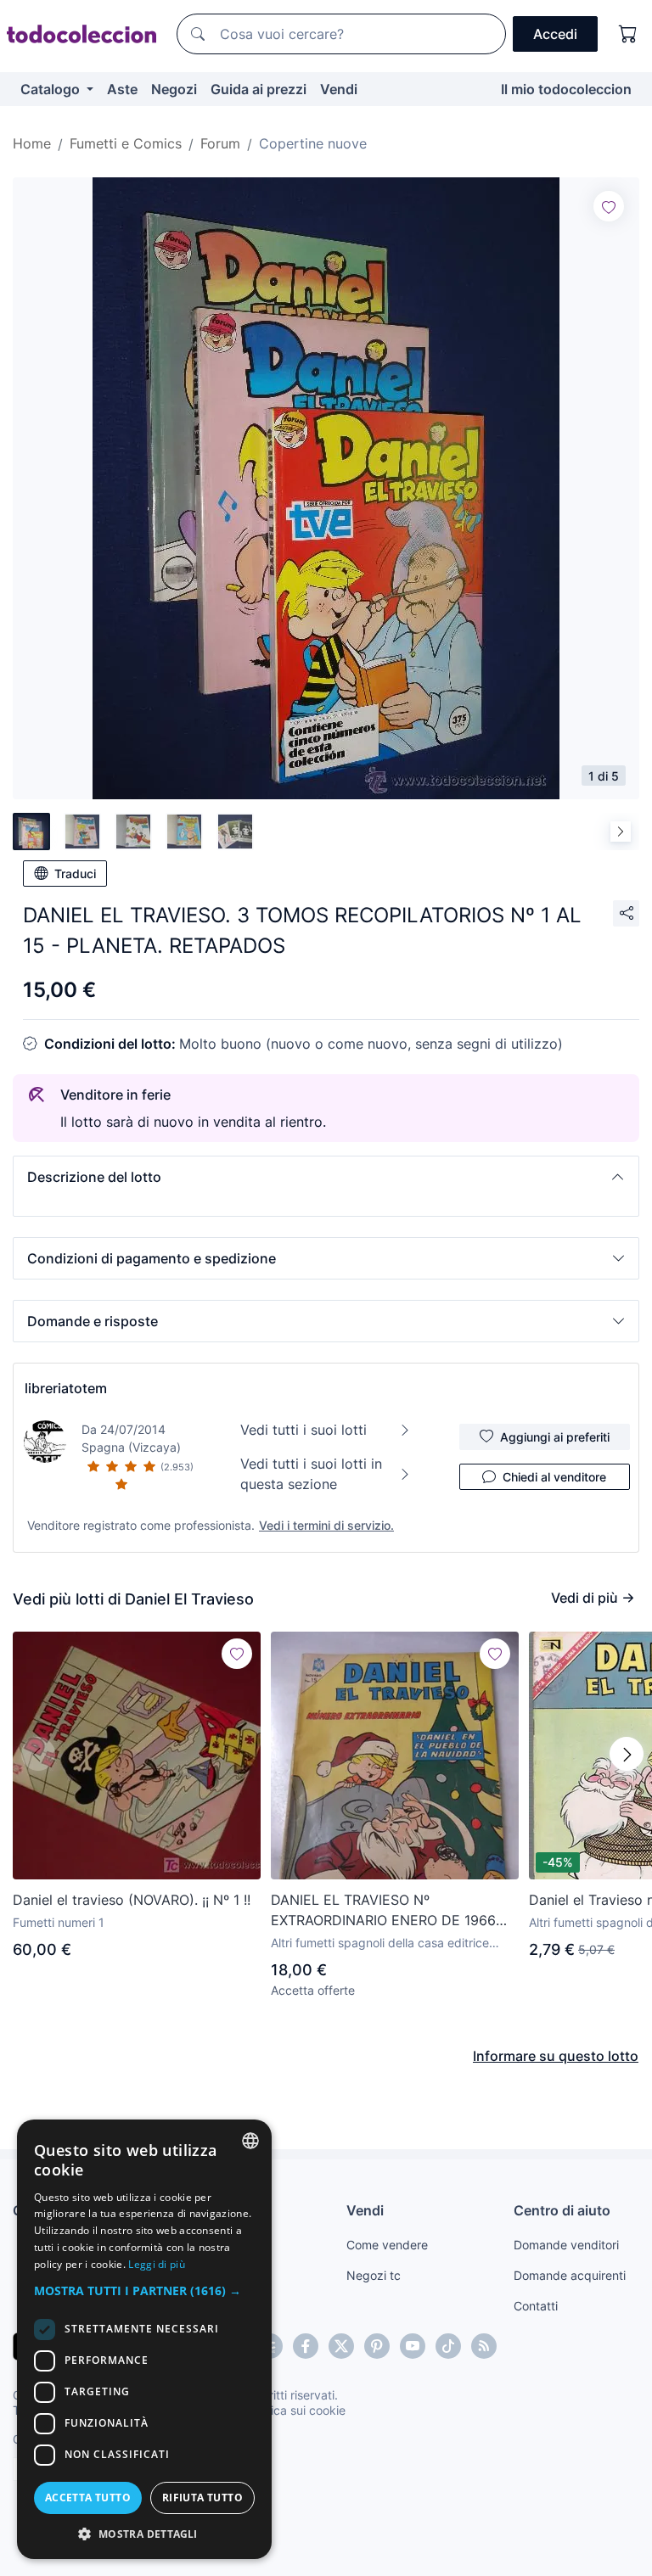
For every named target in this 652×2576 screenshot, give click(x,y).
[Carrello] (628, 34)
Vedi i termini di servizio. (326, 1525)
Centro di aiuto (562, 2210)
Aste (122, 89)
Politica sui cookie (296, 2410)
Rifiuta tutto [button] (202, 2498)
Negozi (174, 89)
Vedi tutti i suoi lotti (304, 1430)
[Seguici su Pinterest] (377, 2346)
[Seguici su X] (341, 2346)
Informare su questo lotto (556, 2056)
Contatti (536, 2306)
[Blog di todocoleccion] (484, 2346)
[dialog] (144, 2339)
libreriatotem (66, 1388)
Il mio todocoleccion (566, 89)
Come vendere (387, 2245)
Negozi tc (374, 2275)
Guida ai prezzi (259, 89)
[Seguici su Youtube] (413, 2346)
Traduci (75, 874)
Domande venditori (566, 2245)
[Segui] (609, 206)
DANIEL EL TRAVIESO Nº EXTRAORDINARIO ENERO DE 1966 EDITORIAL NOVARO (383, 1911)
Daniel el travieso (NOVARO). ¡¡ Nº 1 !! (132, 1900)
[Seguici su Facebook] (306, 2346)
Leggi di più (157, 2264)
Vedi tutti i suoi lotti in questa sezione (311, 1474)
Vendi (339, 89)
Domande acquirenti (570, 2275)
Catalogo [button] (52, 89)
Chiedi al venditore (554, 1477)
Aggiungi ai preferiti (555, 1437)
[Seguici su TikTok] (448, 2346)
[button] (326, 1177)
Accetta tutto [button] (88, 2498)
